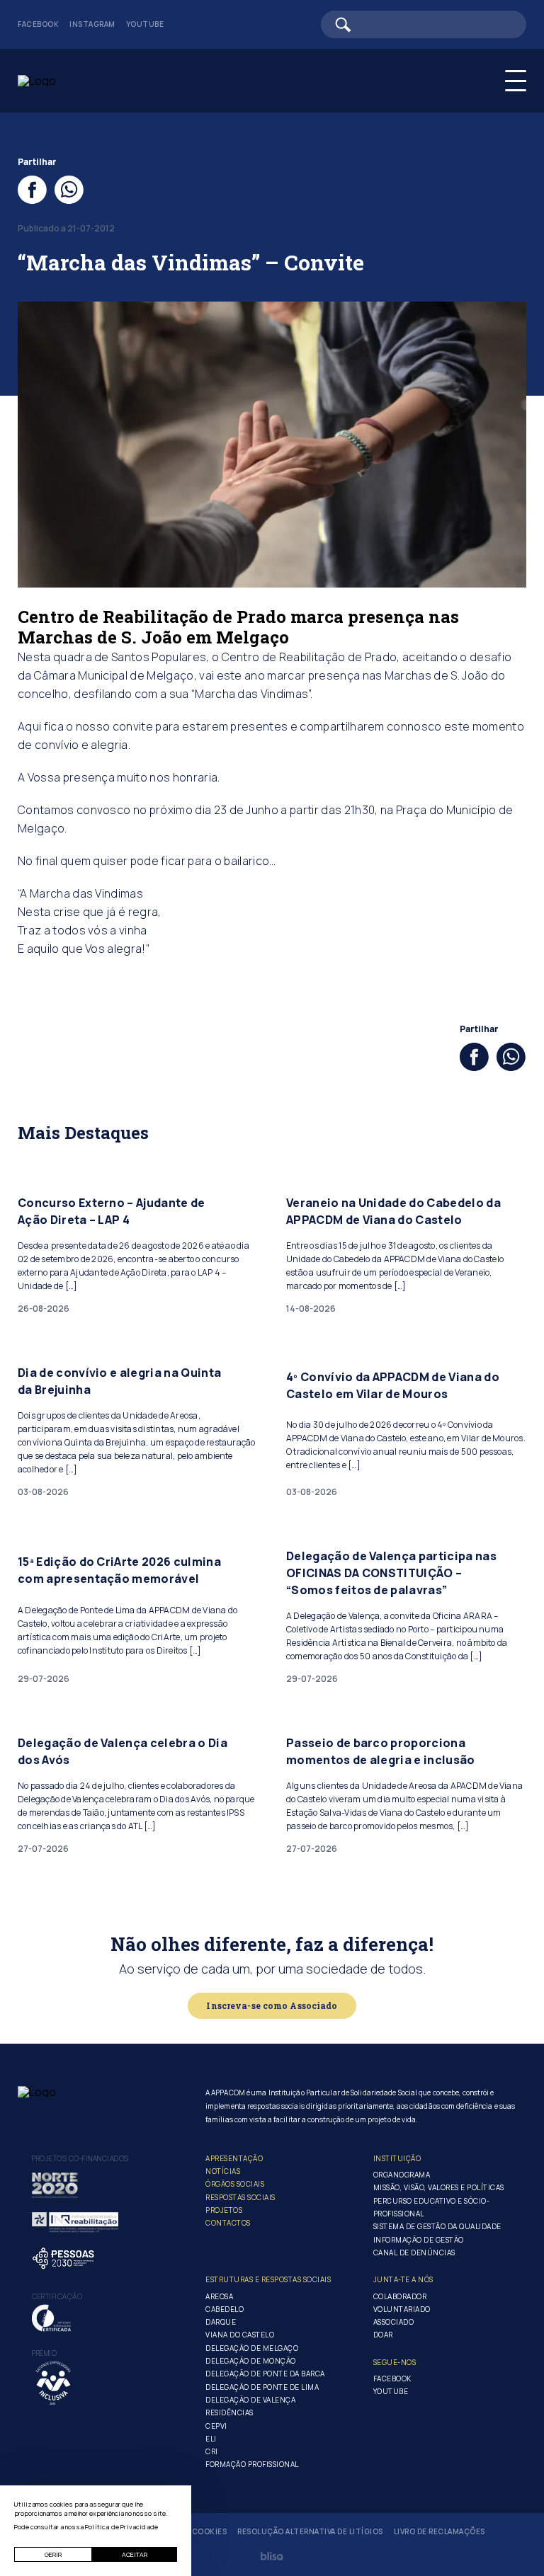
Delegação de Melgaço (252, 2348)
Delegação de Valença (250, 2400)
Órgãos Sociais (235, 2184)
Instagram (92, 24)
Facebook (38, 24)
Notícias (223, 2171)
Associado (394, 2322)
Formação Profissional (252, 2464)
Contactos (228, 2223)
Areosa (219, 2296)
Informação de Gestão (419, 2240)
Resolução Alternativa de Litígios (310, 2532)
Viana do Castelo (240, 2335)
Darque (221, 2322)
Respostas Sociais (240, 2197)
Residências (229, 2412)
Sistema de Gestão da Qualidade (437, 2226)
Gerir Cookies (198, 2532)
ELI (211, 2439)
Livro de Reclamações (440, 2532)
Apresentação (234, 2158)
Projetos (224, 2210)
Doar (383, 2335)
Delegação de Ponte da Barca (265, 2374)
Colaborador (400, 2296)
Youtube (145, 24)
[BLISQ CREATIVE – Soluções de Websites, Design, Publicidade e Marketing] (272, 2556)
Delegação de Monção (251, 2361)
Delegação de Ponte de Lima (262, 2387)
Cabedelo (225, 2309)
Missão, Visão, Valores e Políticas (439, 2187)
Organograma (402, 2175)
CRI (212, 2451)
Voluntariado (402, 2309)
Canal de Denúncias (414, 2252)
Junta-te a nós (403, 2279)
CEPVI (216, 2426)
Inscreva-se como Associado (272, 2005)
